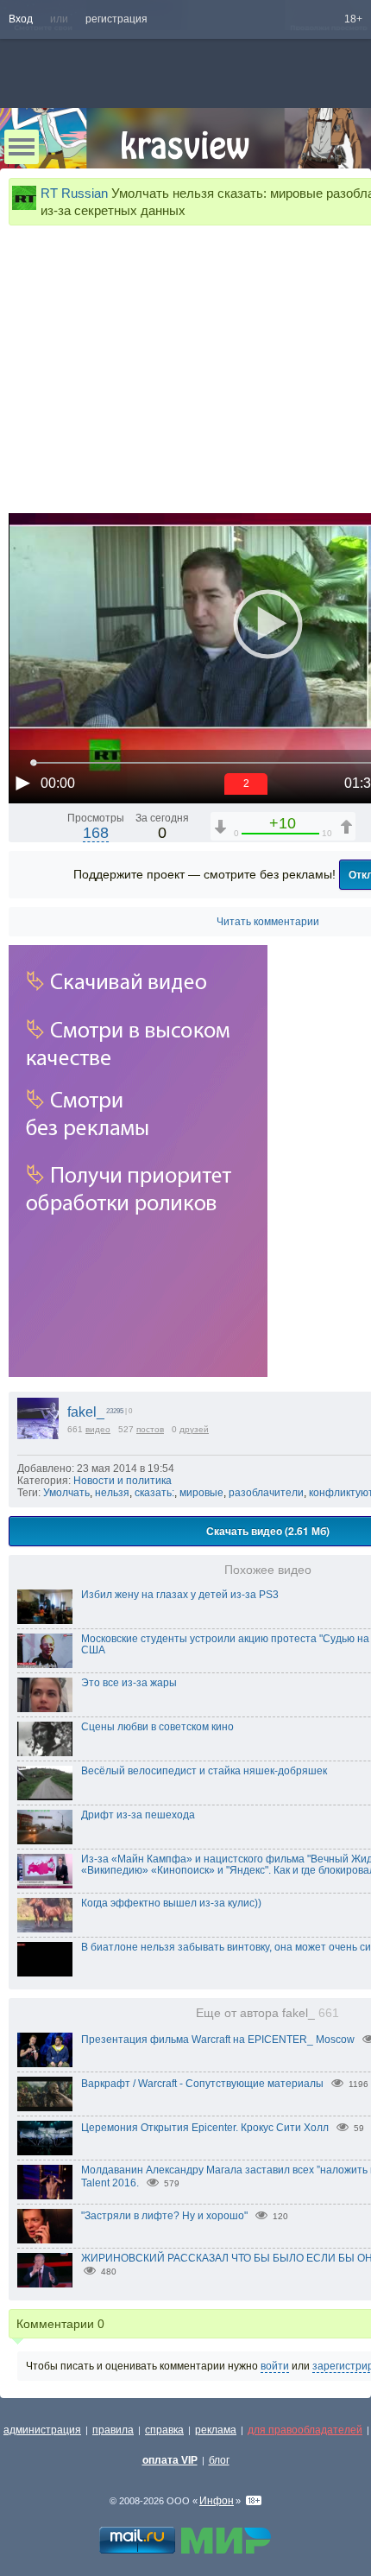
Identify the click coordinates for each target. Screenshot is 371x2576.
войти (275, 2366)
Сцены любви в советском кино (157, 1727)
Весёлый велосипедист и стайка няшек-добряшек (204, 1771)
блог (219, 2460)
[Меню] (22, 147)
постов (150, 1429)
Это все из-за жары (129, 1683)
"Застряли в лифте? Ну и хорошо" (164, 2216)
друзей (194, 1429)
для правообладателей (305, 2430)
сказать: (154, 1493)
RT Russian (74, 193)
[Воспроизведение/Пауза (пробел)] (22, 783)
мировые (201, 1493)
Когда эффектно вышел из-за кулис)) (171, 1903)
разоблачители (266, 1493)
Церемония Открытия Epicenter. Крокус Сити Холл (205, 2128)
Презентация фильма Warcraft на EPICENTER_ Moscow (218, 2040)
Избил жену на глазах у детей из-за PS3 (180, 1595)
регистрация (116, 19)
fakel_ (86, 1412)
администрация (42, 2430)
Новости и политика (123, 1481)
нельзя (112, 1493)
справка (164, 2430)
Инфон (217, 2501)
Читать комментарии (268, 922)
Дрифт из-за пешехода (138, 1815)
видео (98, 1429)
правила (113, 2430)
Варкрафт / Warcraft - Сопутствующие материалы (202, 2084)
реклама (216, 2430)
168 (96, 833)
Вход (21, 19)
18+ (353, 19)
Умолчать (66, 1493)
